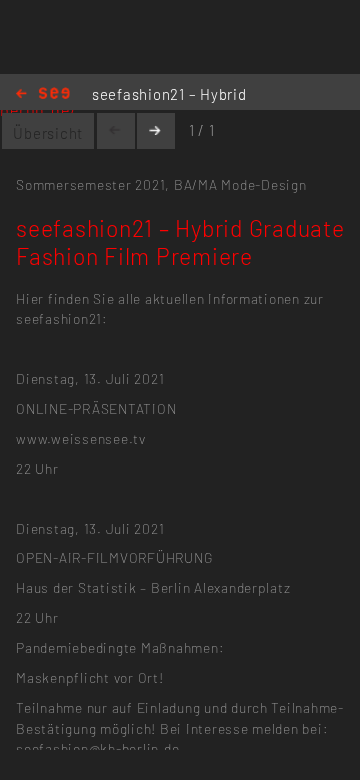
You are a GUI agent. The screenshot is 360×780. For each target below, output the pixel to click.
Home (43, 94)
